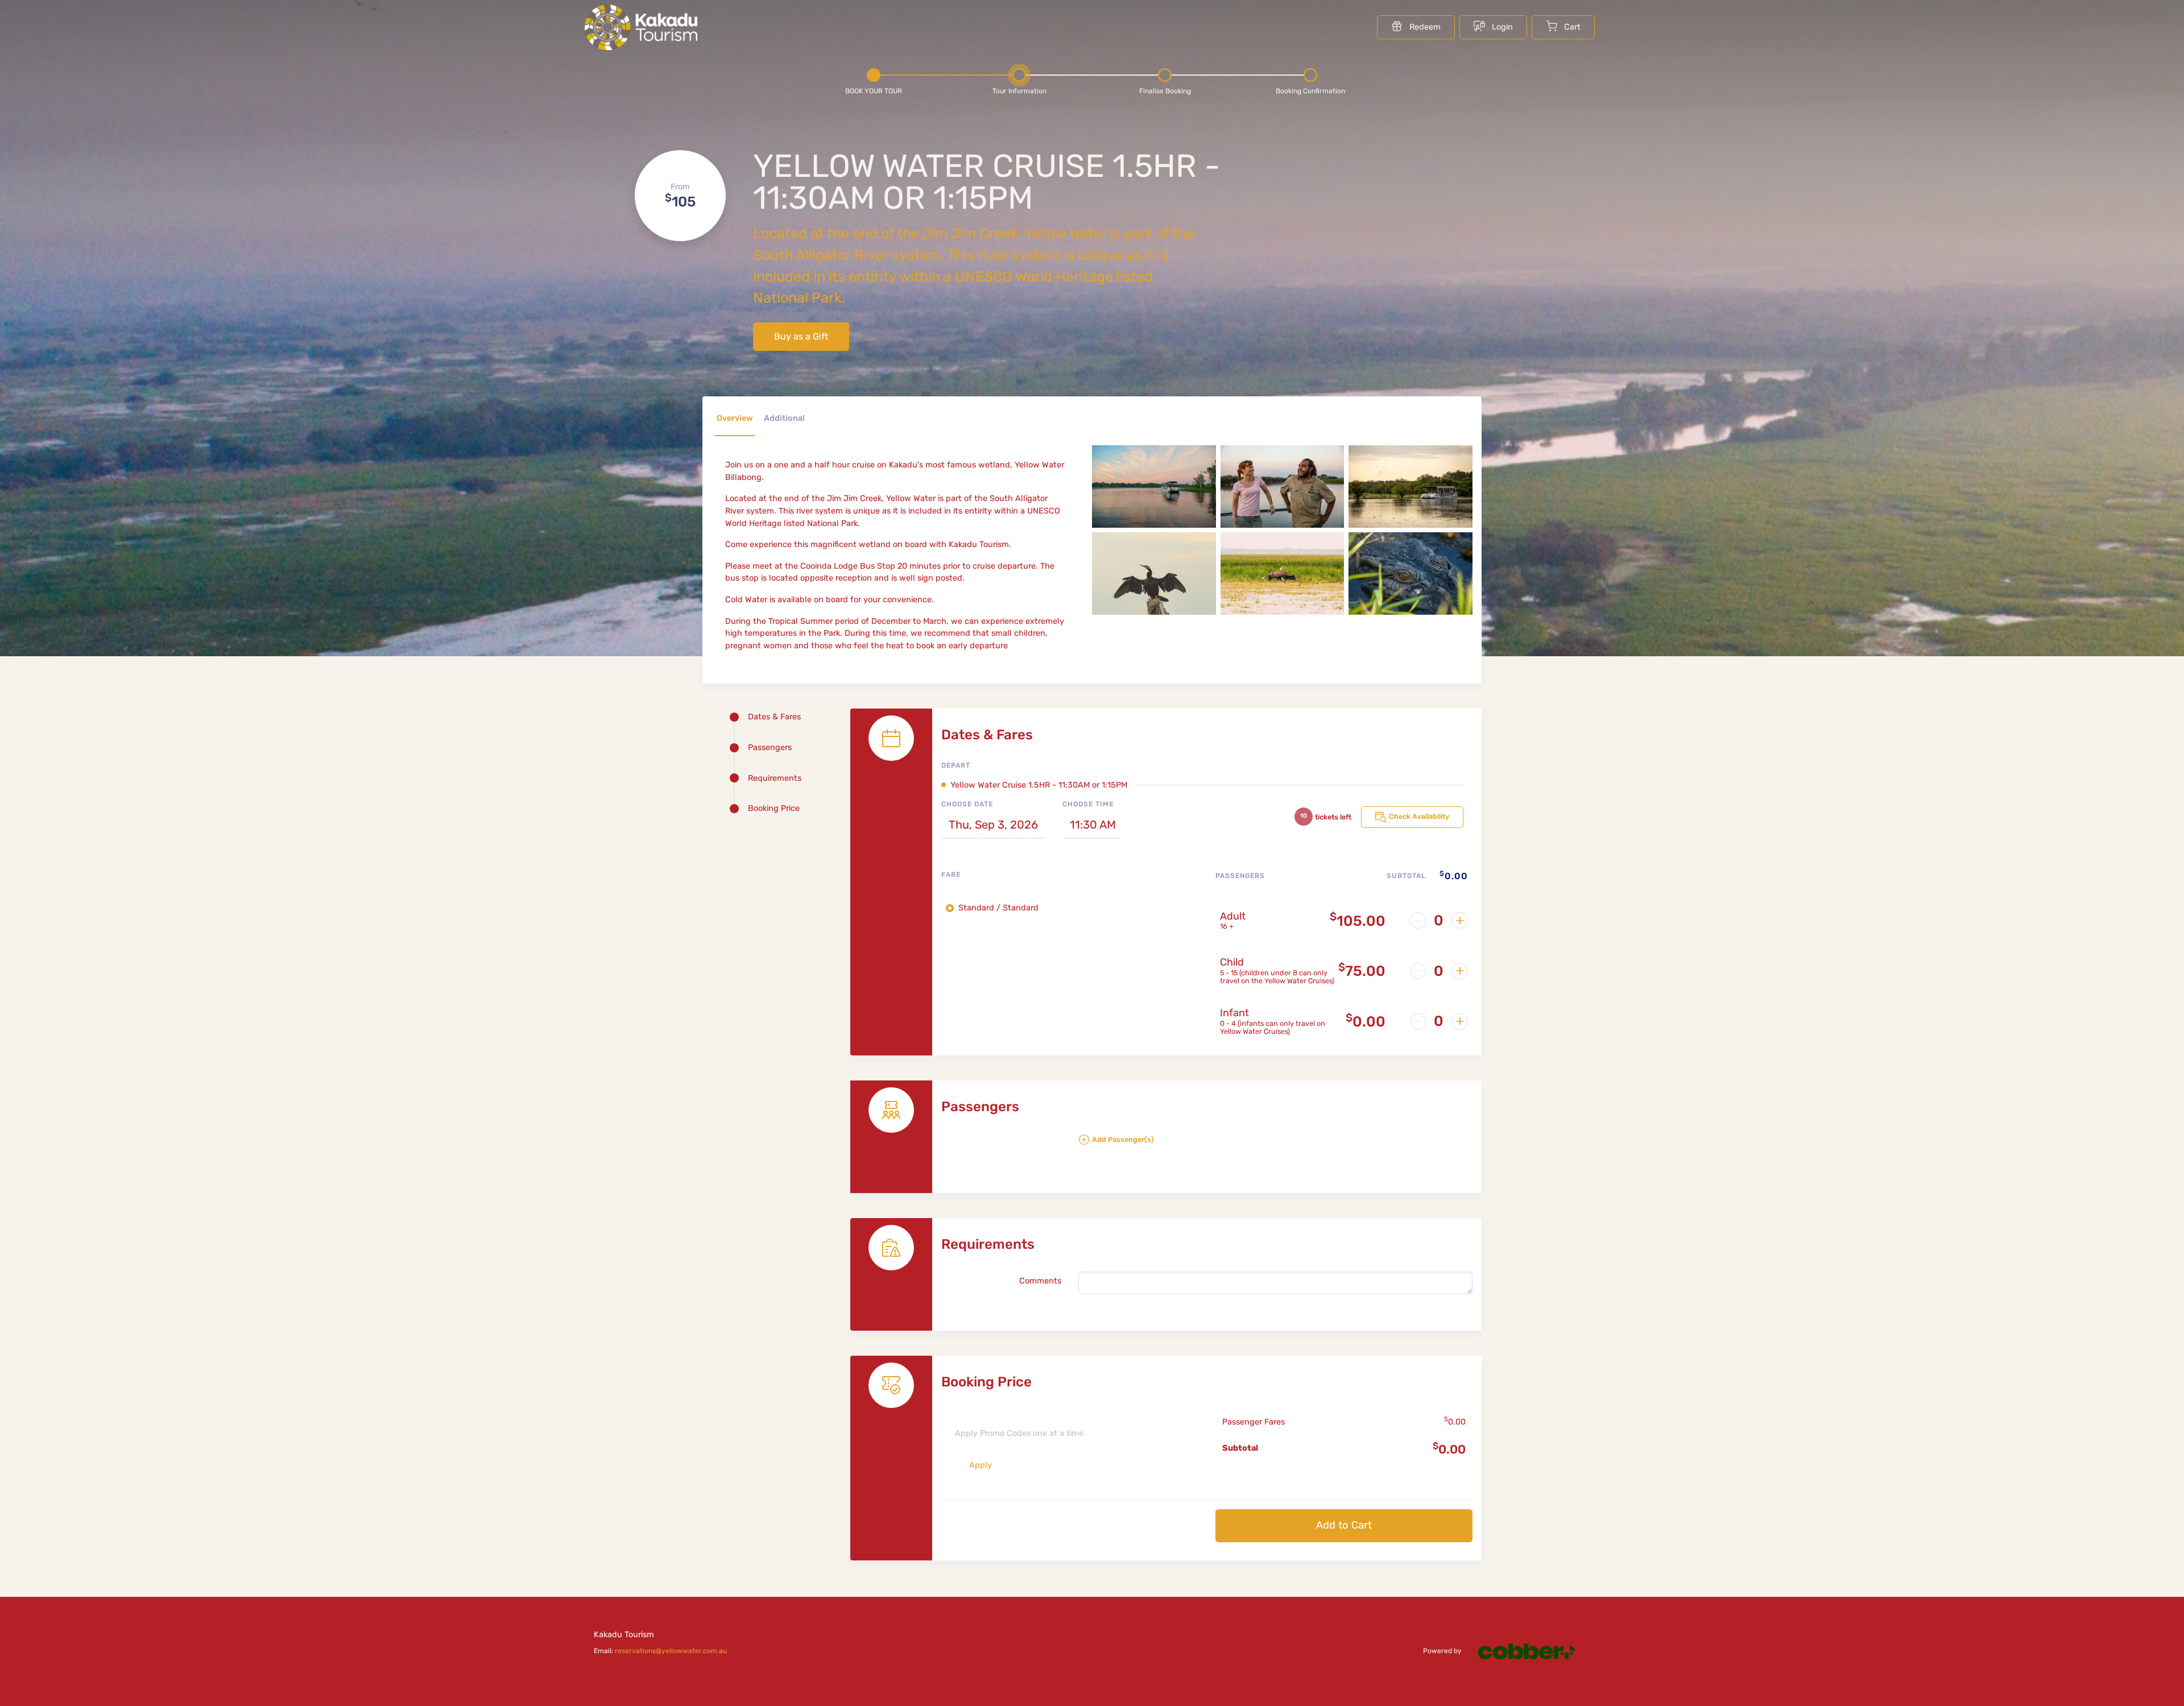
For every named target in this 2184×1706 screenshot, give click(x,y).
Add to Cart (1344, 1525)
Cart (1572, 27)
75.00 (1362, 971)
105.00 (1358, 921)
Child (1232, 962)
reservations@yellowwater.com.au (671, 1651)
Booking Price (774, 808)
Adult (1233, 916)
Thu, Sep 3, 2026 (993, 825)
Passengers (770, 748)
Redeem (1425, 27)
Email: (660, 1651)
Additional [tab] (784, 418)
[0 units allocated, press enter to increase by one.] (1460, 920)
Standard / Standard (998, 908)
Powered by (1443, 1651)
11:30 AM (1093, 825)
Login (1502, 27)
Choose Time (1088, 804)
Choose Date (967, 804)
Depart (956, 765)
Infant (1234, 1013)
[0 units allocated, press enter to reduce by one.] (1418, 920)
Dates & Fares (774, 717)
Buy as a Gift (801, 336)
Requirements (775, 778)
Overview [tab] (735, 418)
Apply (981, 1465)
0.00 (1366, 1021)
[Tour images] (1282, 560)
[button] (1275, 1144)
